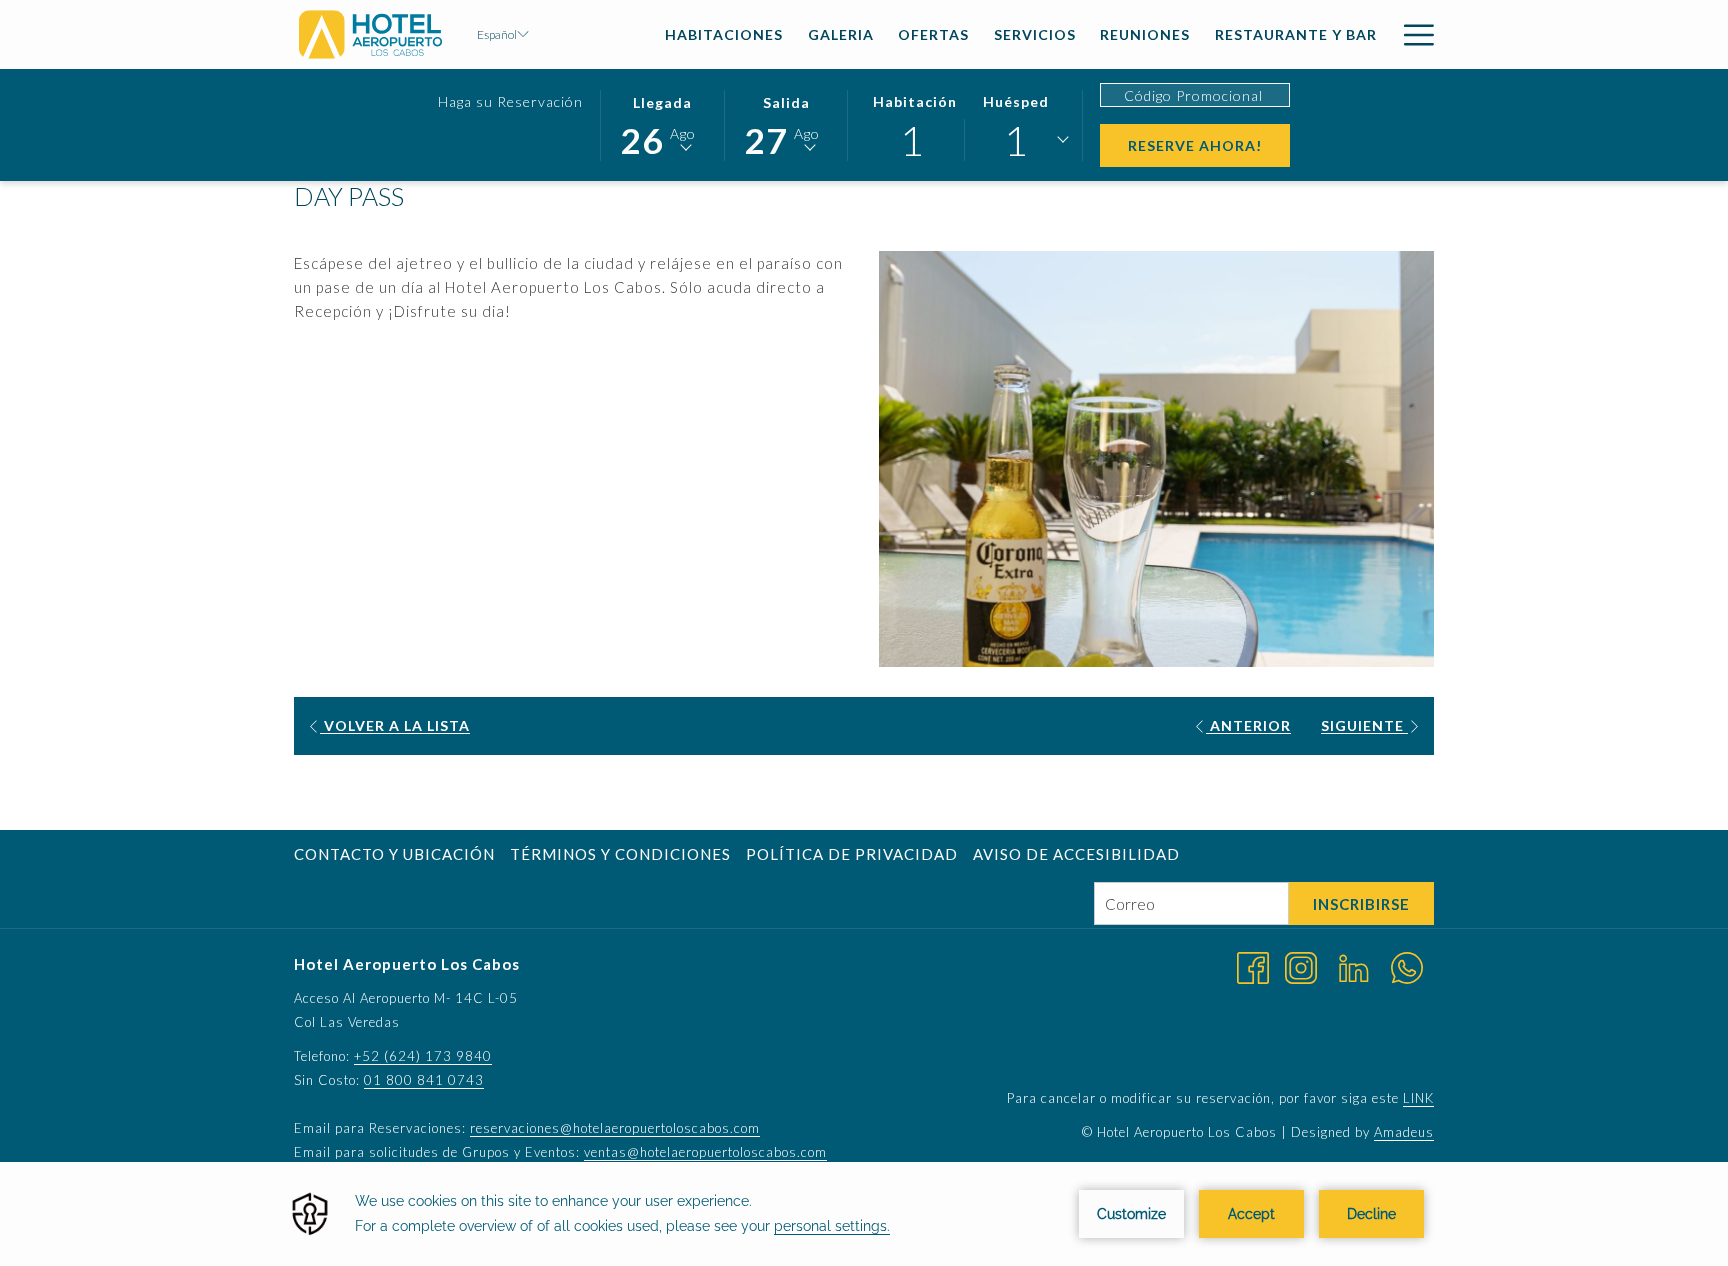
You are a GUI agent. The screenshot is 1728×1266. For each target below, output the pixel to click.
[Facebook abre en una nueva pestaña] (1253, 966)
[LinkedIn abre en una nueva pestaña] (1354, 966)
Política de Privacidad (852, 854)
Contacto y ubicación (394, 854)
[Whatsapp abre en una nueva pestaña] (1407, 966)
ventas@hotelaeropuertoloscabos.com (705, 1152)
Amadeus (1404, 1132)
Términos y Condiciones (620, 854)
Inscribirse (1361, 904)
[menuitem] (724, 34)
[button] (662, 124)
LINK (1418, 1098)
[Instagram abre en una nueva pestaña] (1301, 966)
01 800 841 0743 (424, 1080)
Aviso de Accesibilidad (1076, 854)
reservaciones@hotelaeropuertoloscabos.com (615, 1128)
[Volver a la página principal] (370, 34)
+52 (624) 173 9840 (423, 1056)
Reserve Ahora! (1209, 145)
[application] (864, 1214)
